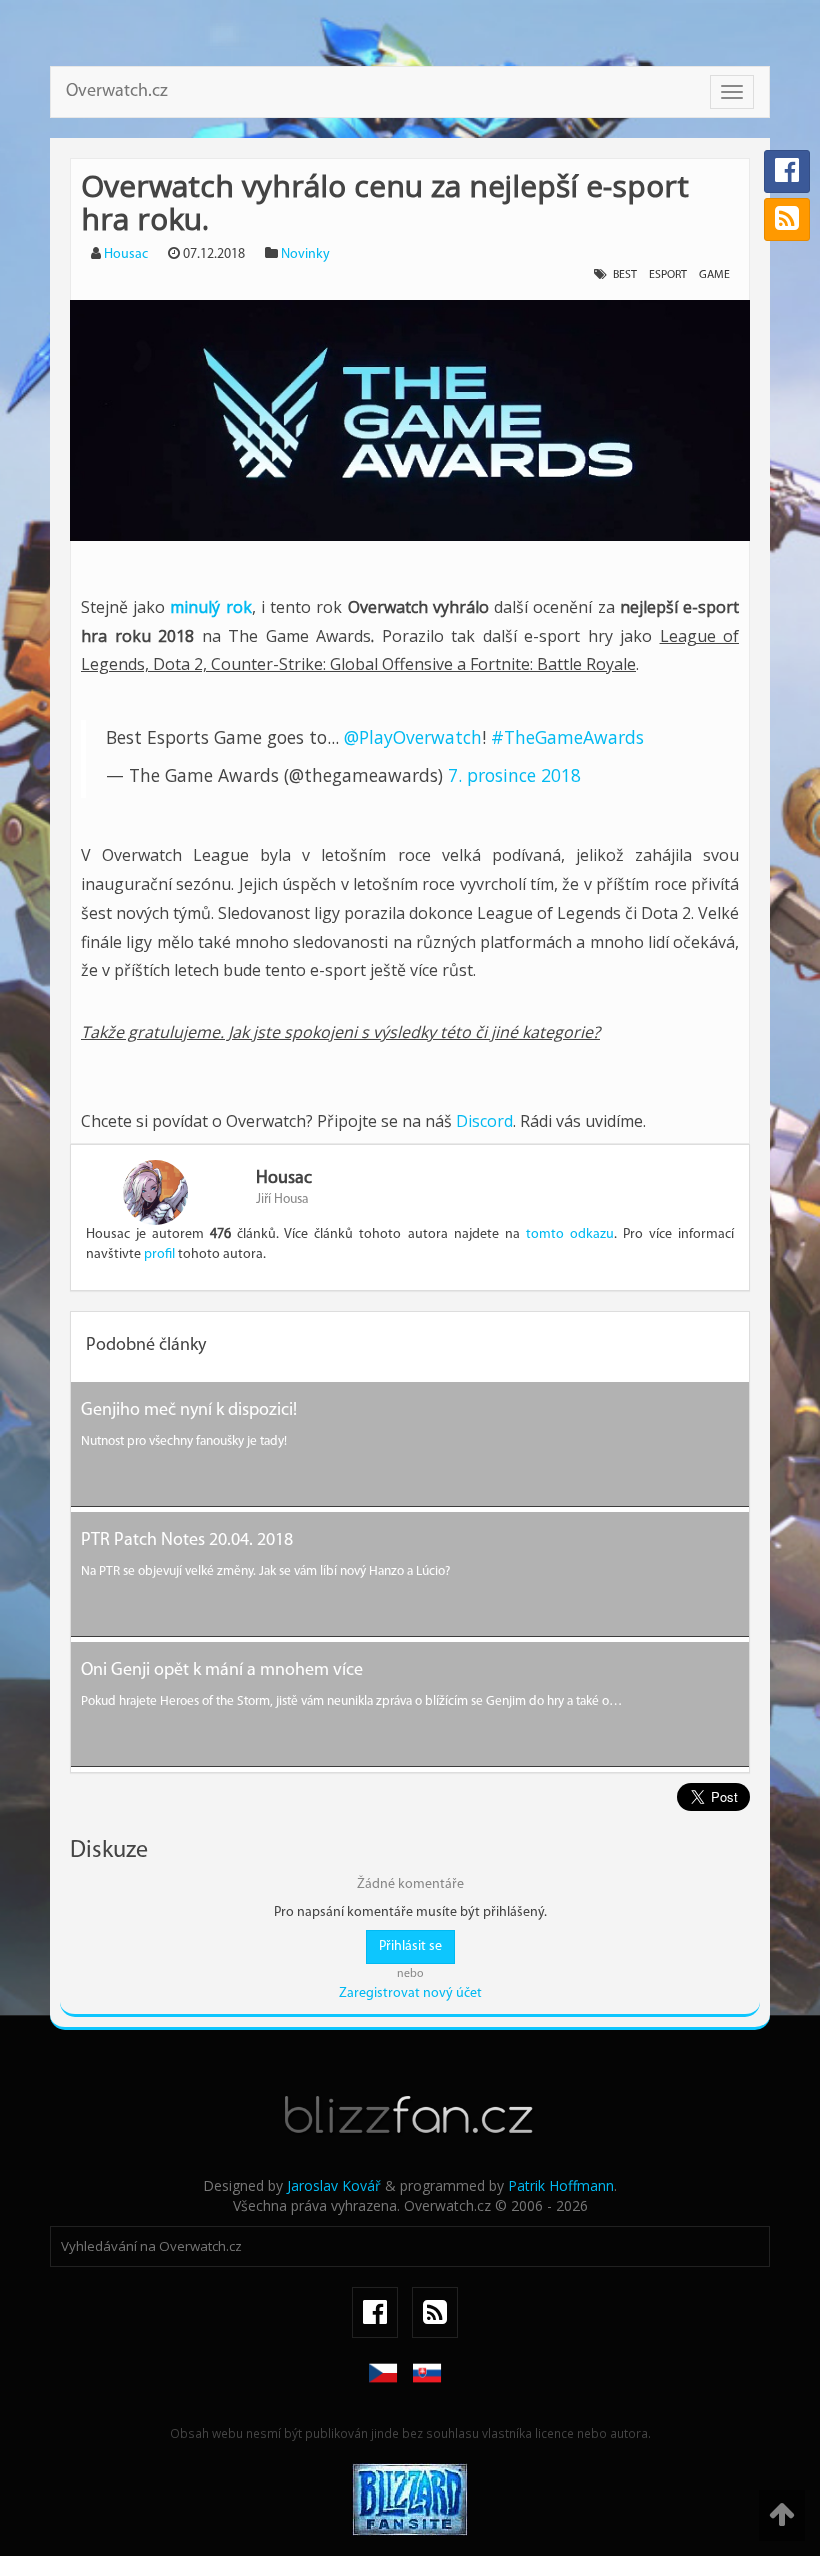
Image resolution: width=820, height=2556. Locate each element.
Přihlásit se (410, 1946)
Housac (126, 254)
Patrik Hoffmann (561, 2185)
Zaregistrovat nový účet (410, 1993)
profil (159, 1254)
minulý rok (210, 607)
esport (668, 275)
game (714, 275)
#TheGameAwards (567, 737)
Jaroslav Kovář (334, 2185)
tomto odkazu (570, 1234)
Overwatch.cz (117, 92)
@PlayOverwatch (413, 737)
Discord (484, 1121)
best (625, 275)
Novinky (305, 254)
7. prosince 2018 (514, 775)
